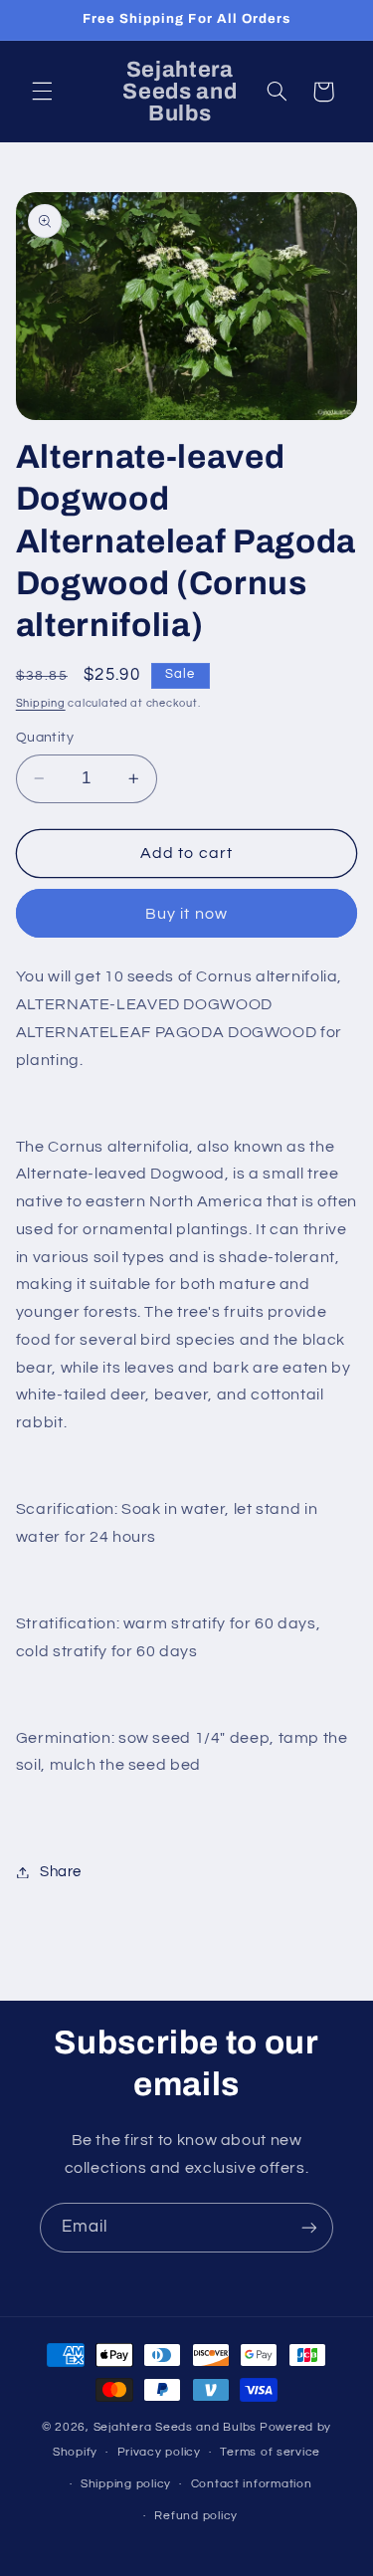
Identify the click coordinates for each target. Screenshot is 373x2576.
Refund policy (196, 2516)
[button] (42, 92)
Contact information (252, 2484)
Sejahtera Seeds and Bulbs (175, 2427)
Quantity (45, 738)
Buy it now (186, 914)
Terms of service (270, 2452)
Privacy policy (159, 2452)
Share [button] (61, 1872)
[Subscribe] (309, 2227)
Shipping (41, 703)
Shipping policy (126, 2484)
